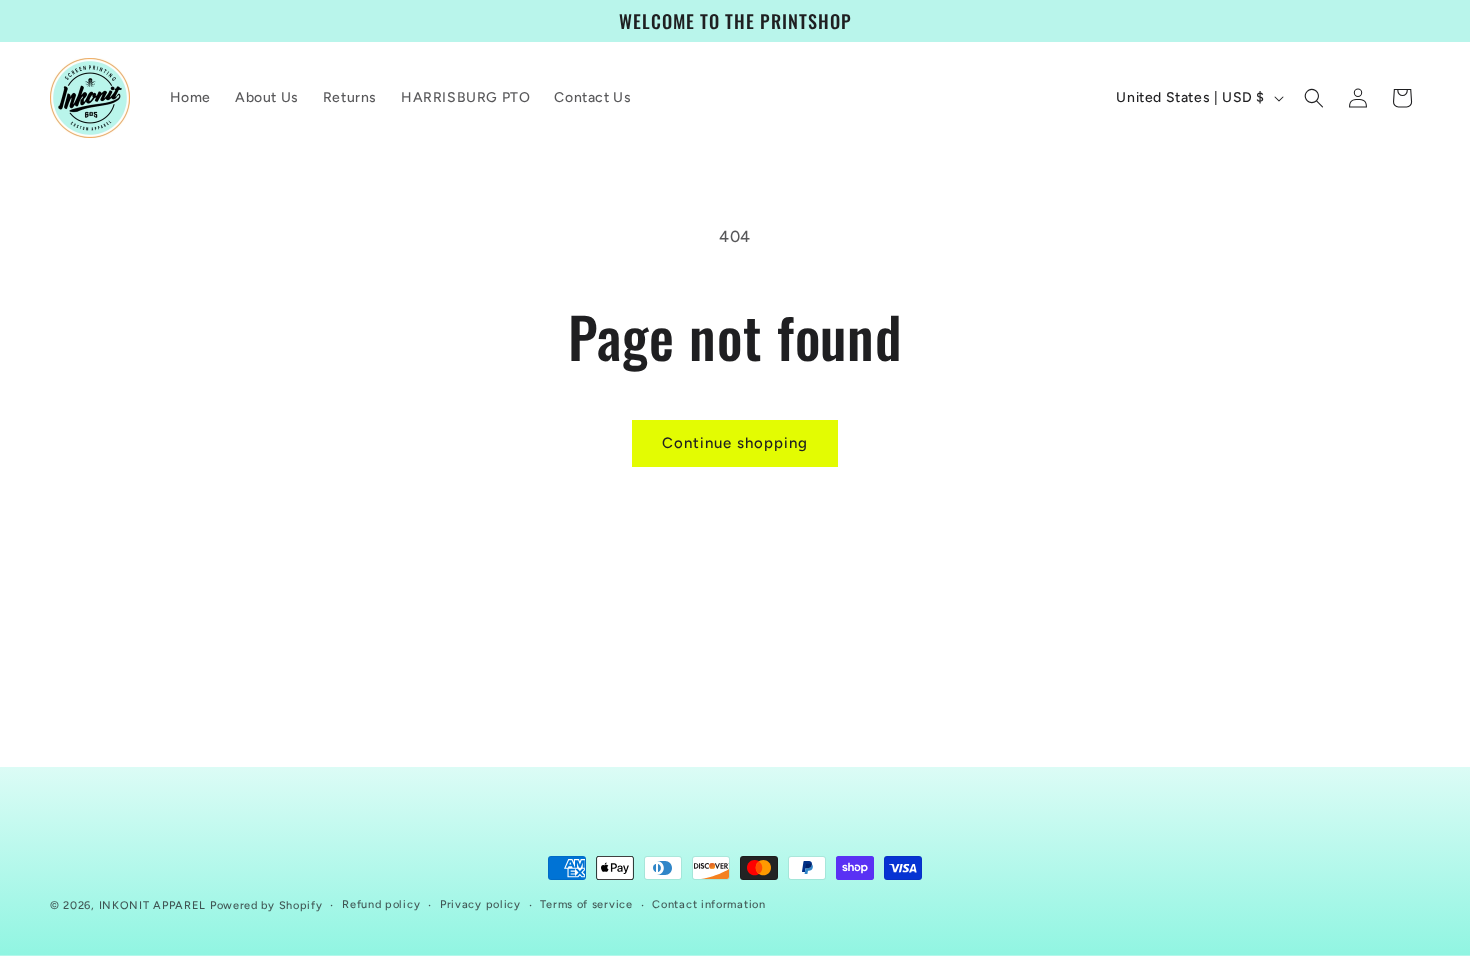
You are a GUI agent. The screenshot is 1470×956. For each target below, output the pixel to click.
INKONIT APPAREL (153, 905)
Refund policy (381, 904)
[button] (1314, 98)
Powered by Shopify (266, 905)
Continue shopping (735, 443)
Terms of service (586, 904)
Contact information (708, 904)
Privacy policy (480, 904)
